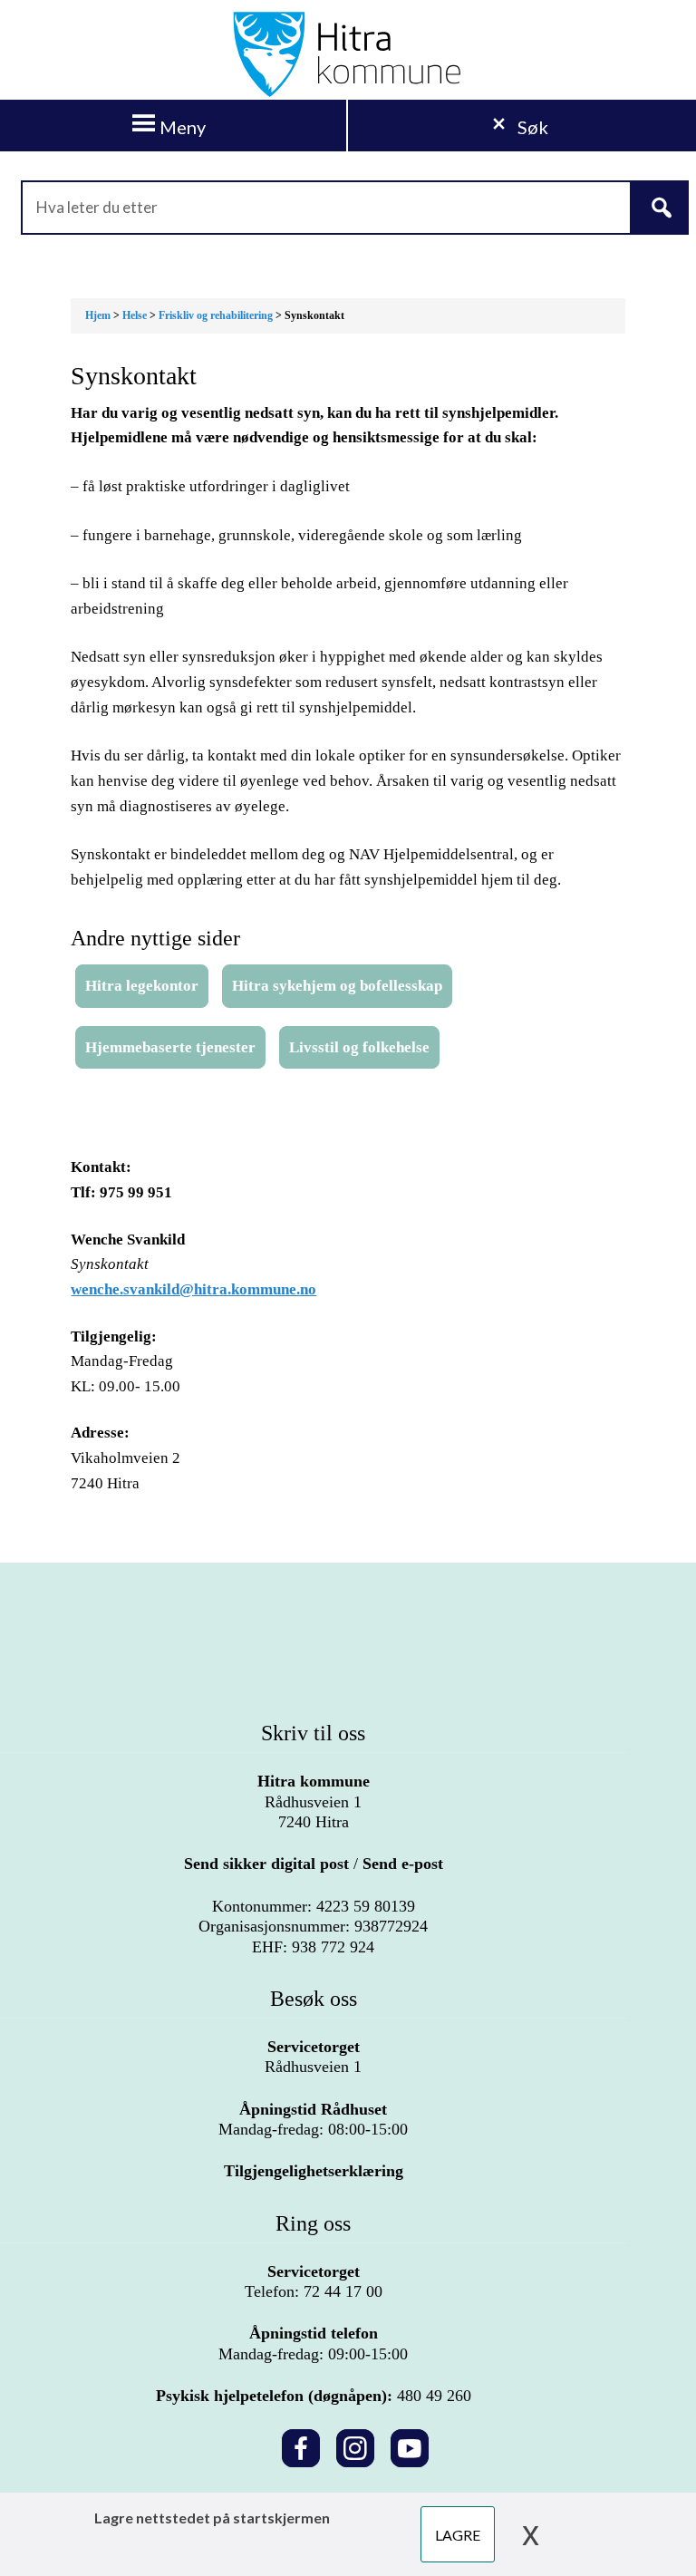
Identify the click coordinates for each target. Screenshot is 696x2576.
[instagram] (355, 2445)
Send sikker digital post (266, 1864)
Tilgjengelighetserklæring (314, 2171)
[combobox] (348, 208)
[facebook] (301, 2445)
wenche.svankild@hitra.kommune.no (193, 1289)
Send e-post (403, 1864)
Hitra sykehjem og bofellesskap (337, 986)
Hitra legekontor (142, 986)
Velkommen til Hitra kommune (348, 54)
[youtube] (410, 2445)
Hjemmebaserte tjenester (170, 1047)
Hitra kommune (314, 1781)
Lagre (458, 2535)
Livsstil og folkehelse (359, 1047)
